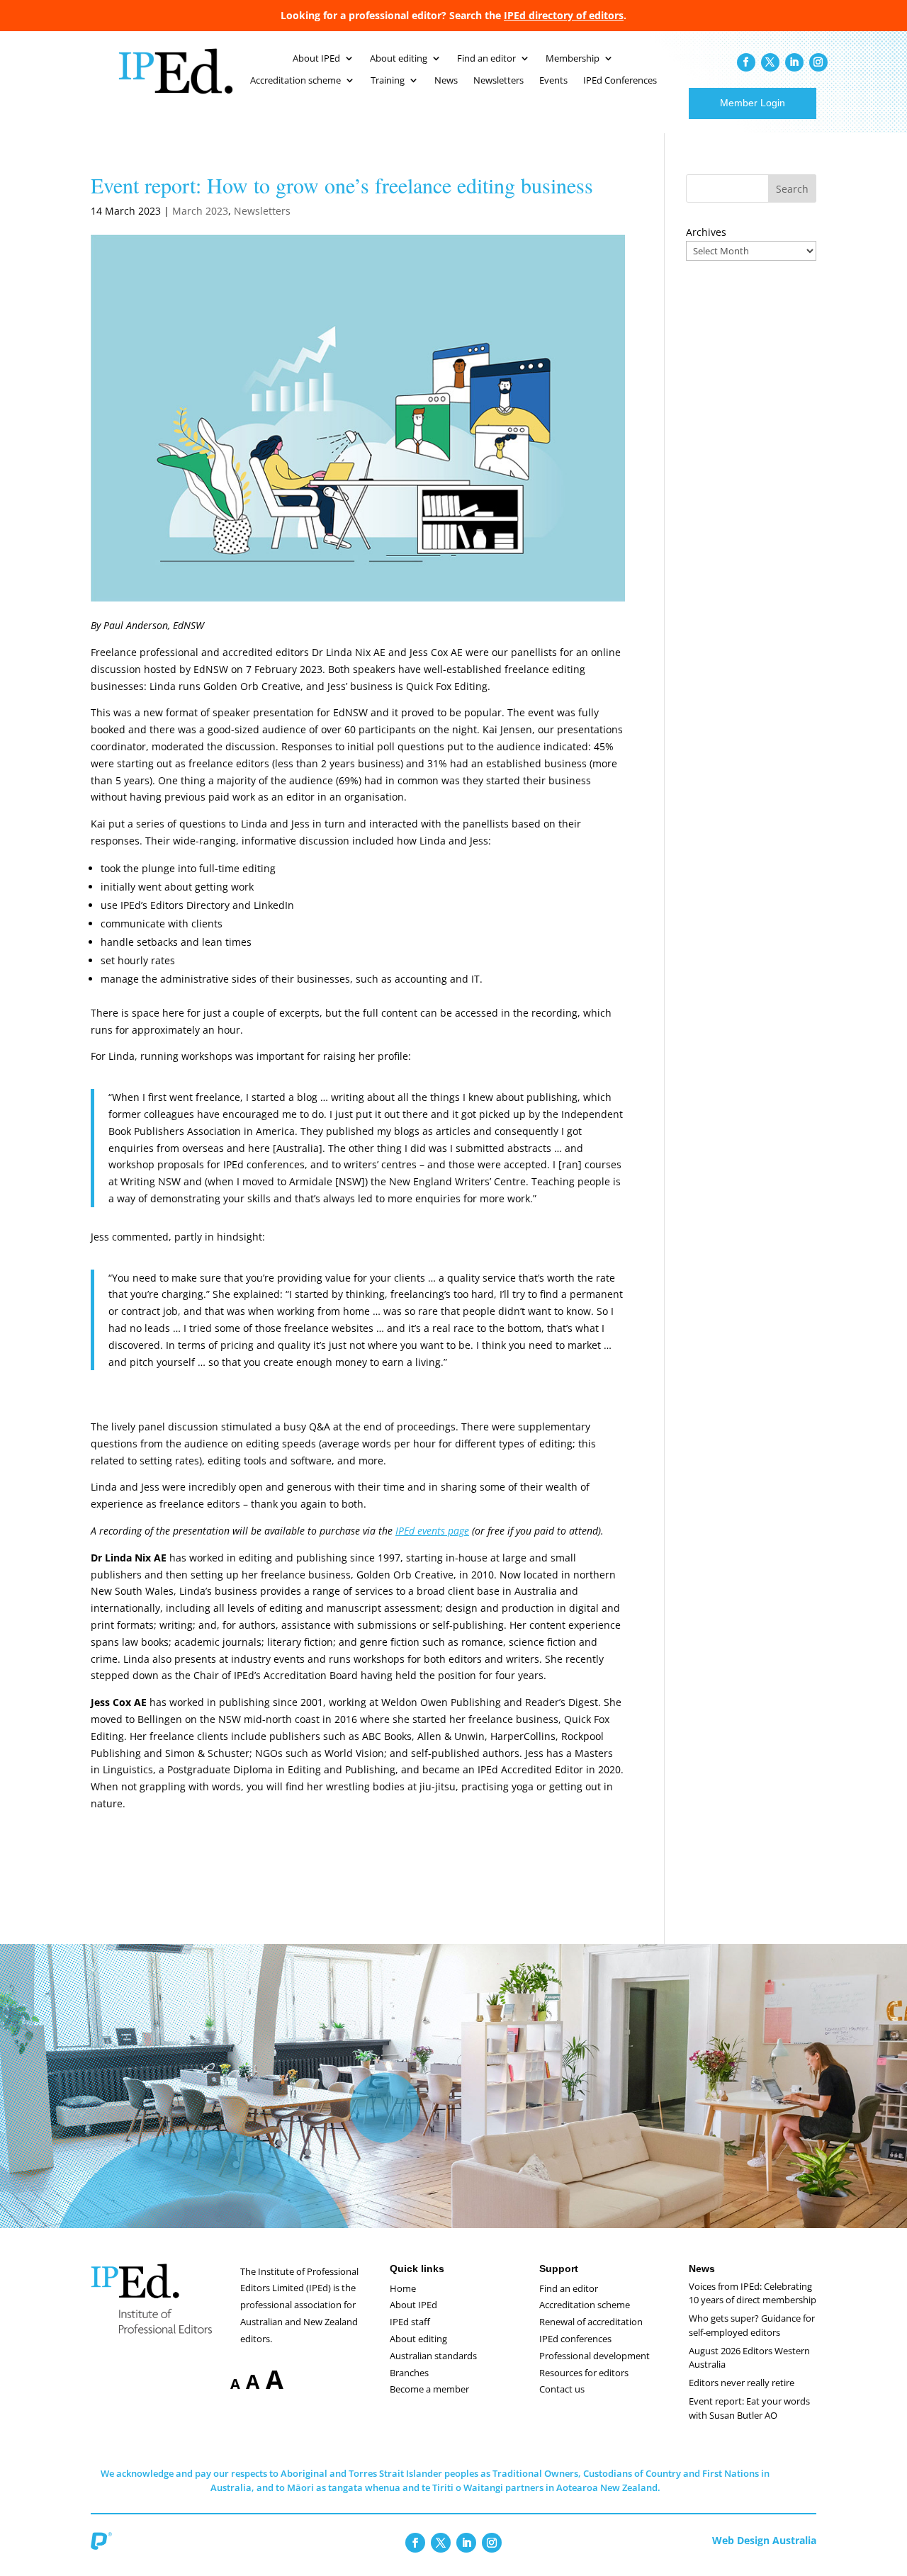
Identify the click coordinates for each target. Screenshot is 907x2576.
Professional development (595, 2356)
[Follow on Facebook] (746, 62)
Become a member (429, 2389)
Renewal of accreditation (591, 2322)
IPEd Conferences (620, 81)
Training (388, 81)
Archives (706, 232)
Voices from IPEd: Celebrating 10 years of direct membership (753, 2293)
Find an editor (486, 59)
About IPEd (316, 59)
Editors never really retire (742, 2383)
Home (403, 2288)
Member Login (753, 103)
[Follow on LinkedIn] (794, 62)
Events (553, 81)
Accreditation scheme (295, 81)
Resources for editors (584, 2373)
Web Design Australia (764, 2540)
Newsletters (498, 81)
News (446, 81)
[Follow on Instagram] (818, 62)
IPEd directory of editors (564, 15)
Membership (573, 59)
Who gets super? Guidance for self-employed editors (752, 2325)
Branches (409, 2373)
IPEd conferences (575, 2339)
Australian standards (433, 2356)
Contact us (562, 2389)
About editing (399, 59)
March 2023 (200, 211)
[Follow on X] (770, 62)
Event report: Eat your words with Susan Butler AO (749, 2408)
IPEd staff (410, 2322)
